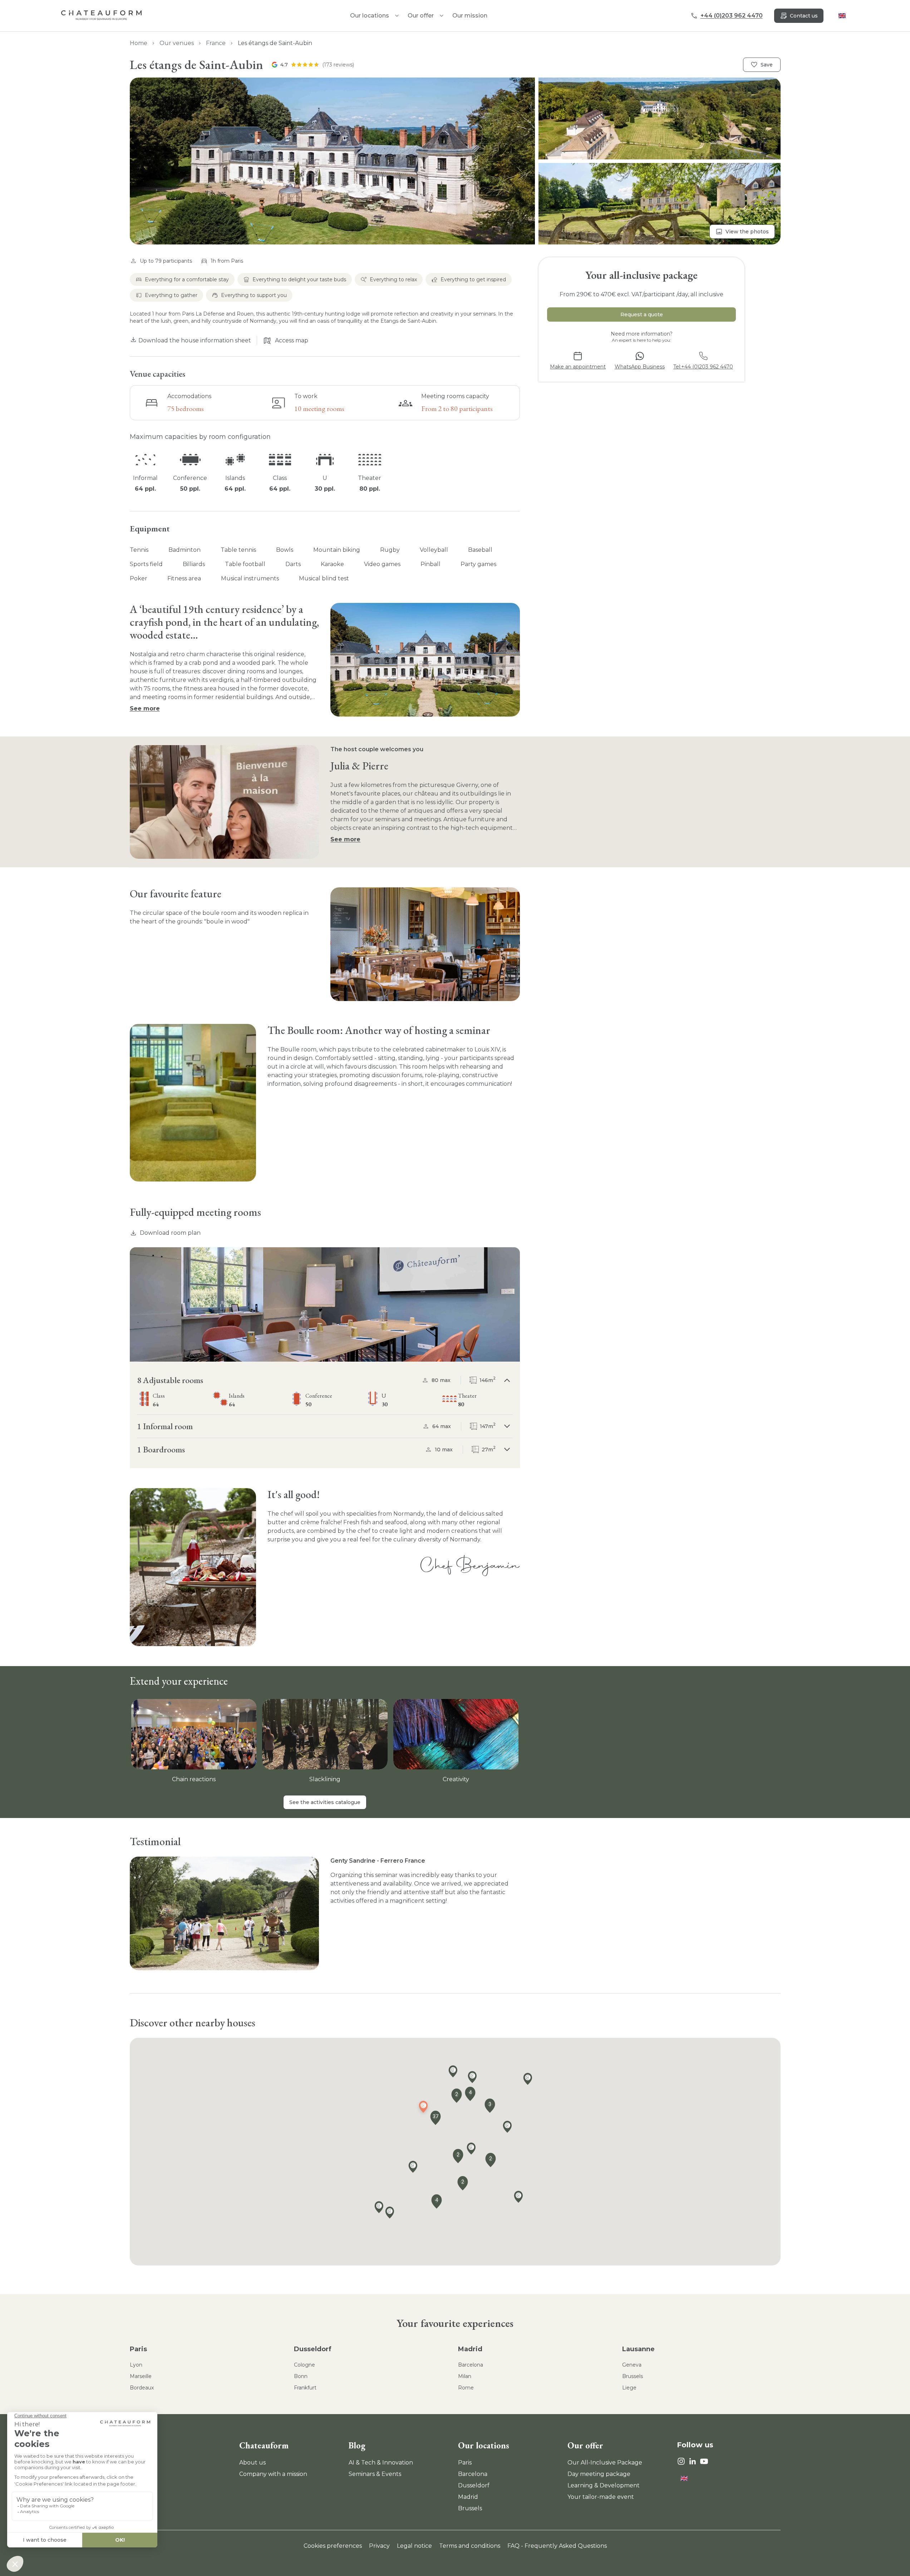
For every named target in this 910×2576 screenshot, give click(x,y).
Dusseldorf (313, 2349)
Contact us (804, 16)
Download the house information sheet (195, 340)
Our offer (421, 16)
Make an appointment (578, 367)
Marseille (141, 2376)
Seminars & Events (375, 2474)
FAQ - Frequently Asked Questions (557, 2546)
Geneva (632, 2365)
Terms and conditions (470, 2546)
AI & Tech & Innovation (381, 2463)
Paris (138, 2349)
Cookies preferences (333, 2546)
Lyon (136, 2365)
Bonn (301, 2376)
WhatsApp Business (640, 367)
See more (145, 709)
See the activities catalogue (325, 1802)
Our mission (470, 16)
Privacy (379, 2546)
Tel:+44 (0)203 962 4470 (703, 367)
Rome (466, 2388)
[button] (455, 161)
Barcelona (471, 2365)
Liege (629, 2388)
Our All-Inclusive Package (605, 2463)
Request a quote (642, 314)
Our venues (177, 43)
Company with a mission (273, 2474)
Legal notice (414, 2546)
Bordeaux (142, 2388)
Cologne (304, 2365)
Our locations (484, 2445)
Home (139, 43)
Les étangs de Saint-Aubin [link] (275, 43)
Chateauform (264, 2445)
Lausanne (638, 2349)
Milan (465, 2376)
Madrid (470, 2349)
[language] (842, 16)
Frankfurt (305, 2388)
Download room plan (170, 1233)
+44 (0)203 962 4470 (732, 16)
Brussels (633, 2376)
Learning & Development (604, 2485)
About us (252, 2463)
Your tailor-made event (601, 2497)
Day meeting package (599, 2474)
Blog (357, 2445)
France (216, 43)
